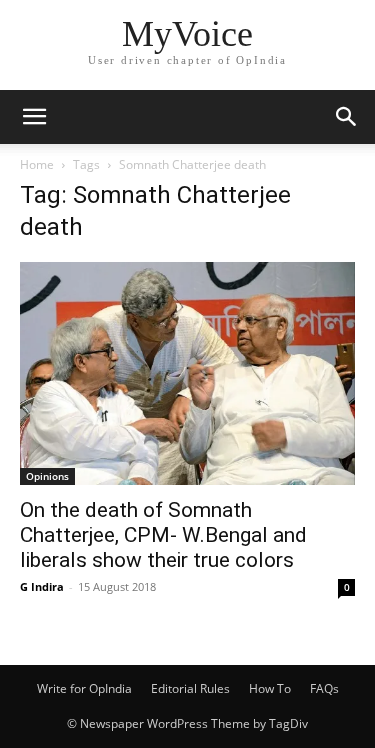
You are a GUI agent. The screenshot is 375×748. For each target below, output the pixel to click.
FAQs (324, 688)
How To (270, 688)
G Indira (42, 586)
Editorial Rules (190, 688)
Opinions (47, 476)
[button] (34, 117)
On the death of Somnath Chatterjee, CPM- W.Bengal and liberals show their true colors (163, 535)
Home (37, 164)
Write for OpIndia (84, 688)
